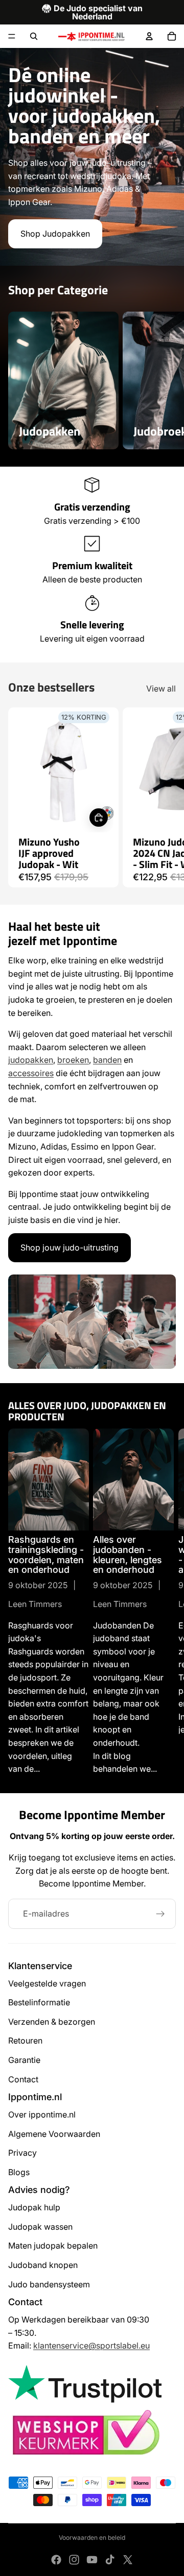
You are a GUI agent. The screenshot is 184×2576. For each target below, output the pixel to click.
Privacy (22, 2153)
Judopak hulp (34, 2207)
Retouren (25, 2041)
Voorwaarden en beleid (92, 2537)
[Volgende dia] (164, 380)
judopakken (31, 1060)
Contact (23, 2079)
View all (161, 688)
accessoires (31, 1073)
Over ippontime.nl (42, 2114)
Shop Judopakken (55, 234)
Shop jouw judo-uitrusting (70, 1247)
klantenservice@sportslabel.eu (91, 2345)
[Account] (149, 36)
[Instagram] (74, 2560)
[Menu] (12, 36)
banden (107, 1060)
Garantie (24, 2060)
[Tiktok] (110, 2560)
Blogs (19, 2172)
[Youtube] (92, 2560)
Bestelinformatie (39, 2002)
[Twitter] (128, 2560)
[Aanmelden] (160, 1914)
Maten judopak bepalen (53, 2246)
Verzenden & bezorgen (52, 2022)
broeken (73, 1060)
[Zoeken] (34, 36)
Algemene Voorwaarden (54, 2134)
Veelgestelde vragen (47, 1983)
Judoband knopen (43, 2265)
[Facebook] (56, 2560)
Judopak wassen (40, 2227)
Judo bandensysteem (49, 2284)
